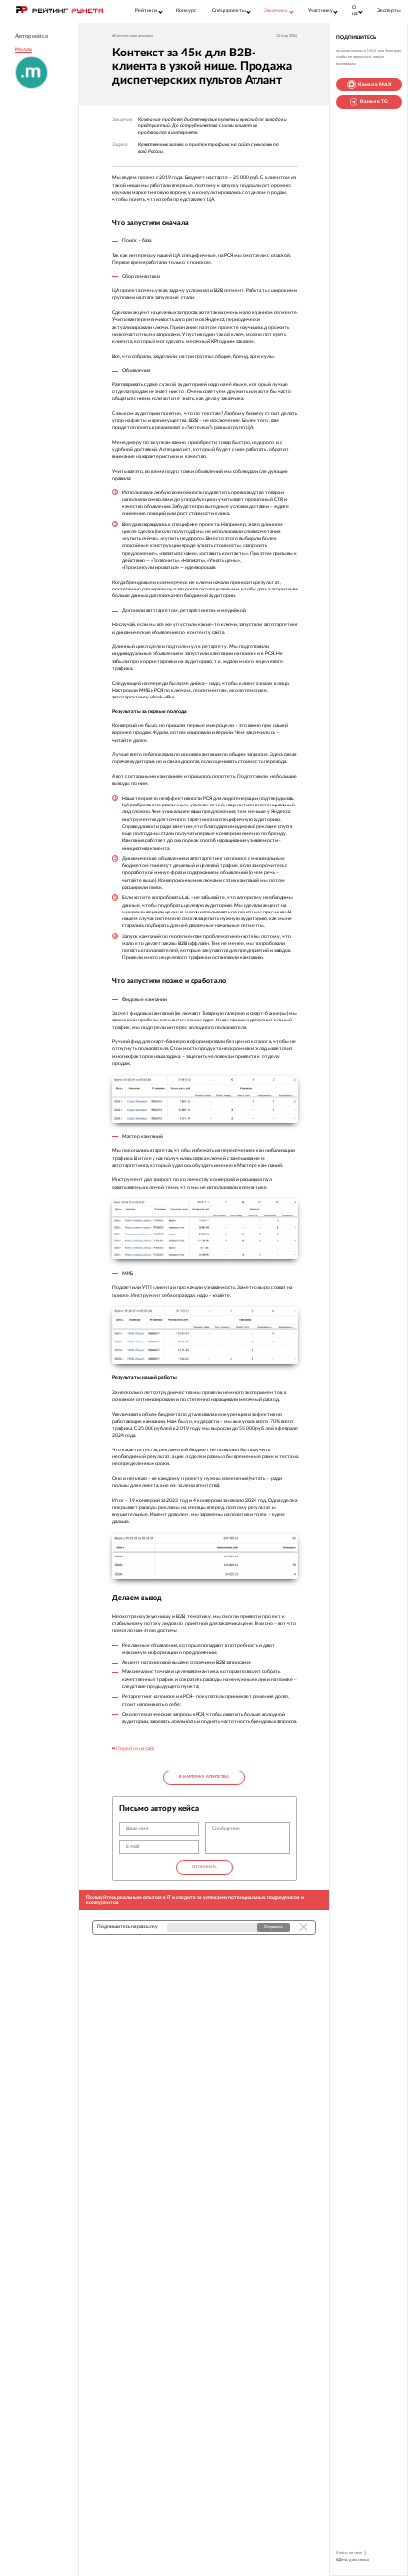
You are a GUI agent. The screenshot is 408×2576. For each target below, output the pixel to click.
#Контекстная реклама (132, 36)
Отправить (204, 1867)
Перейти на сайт (135, 1748)
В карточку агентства (204, 1777)
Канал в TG (374, 102)
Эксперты (389, 10)
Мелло (23, 49)
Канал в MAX (375, 85)
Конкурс (186, 10)
